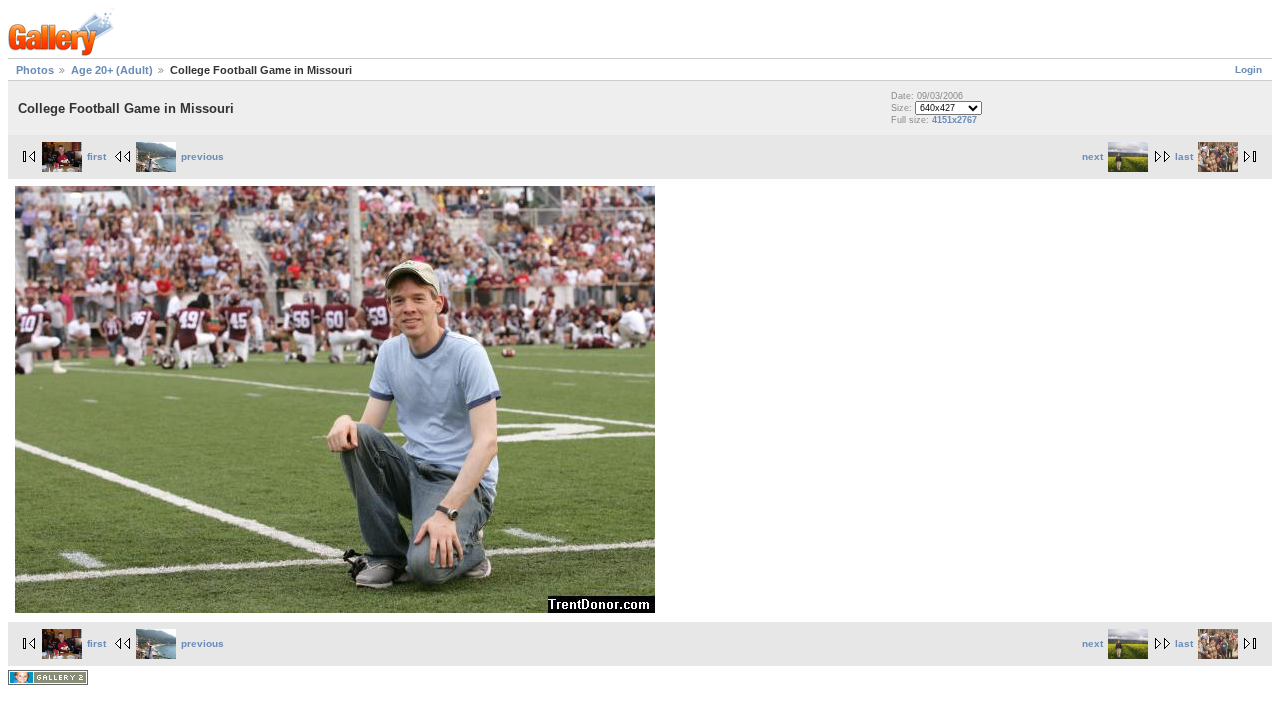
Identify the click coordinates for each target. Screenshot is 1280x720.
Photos (35, 70)
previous (202, 156)
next (1092, 156)
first (96, 156)
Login (1248, 69)
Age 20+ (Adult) (112, 70)
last (1184, 156)
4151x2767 (954, 120)
